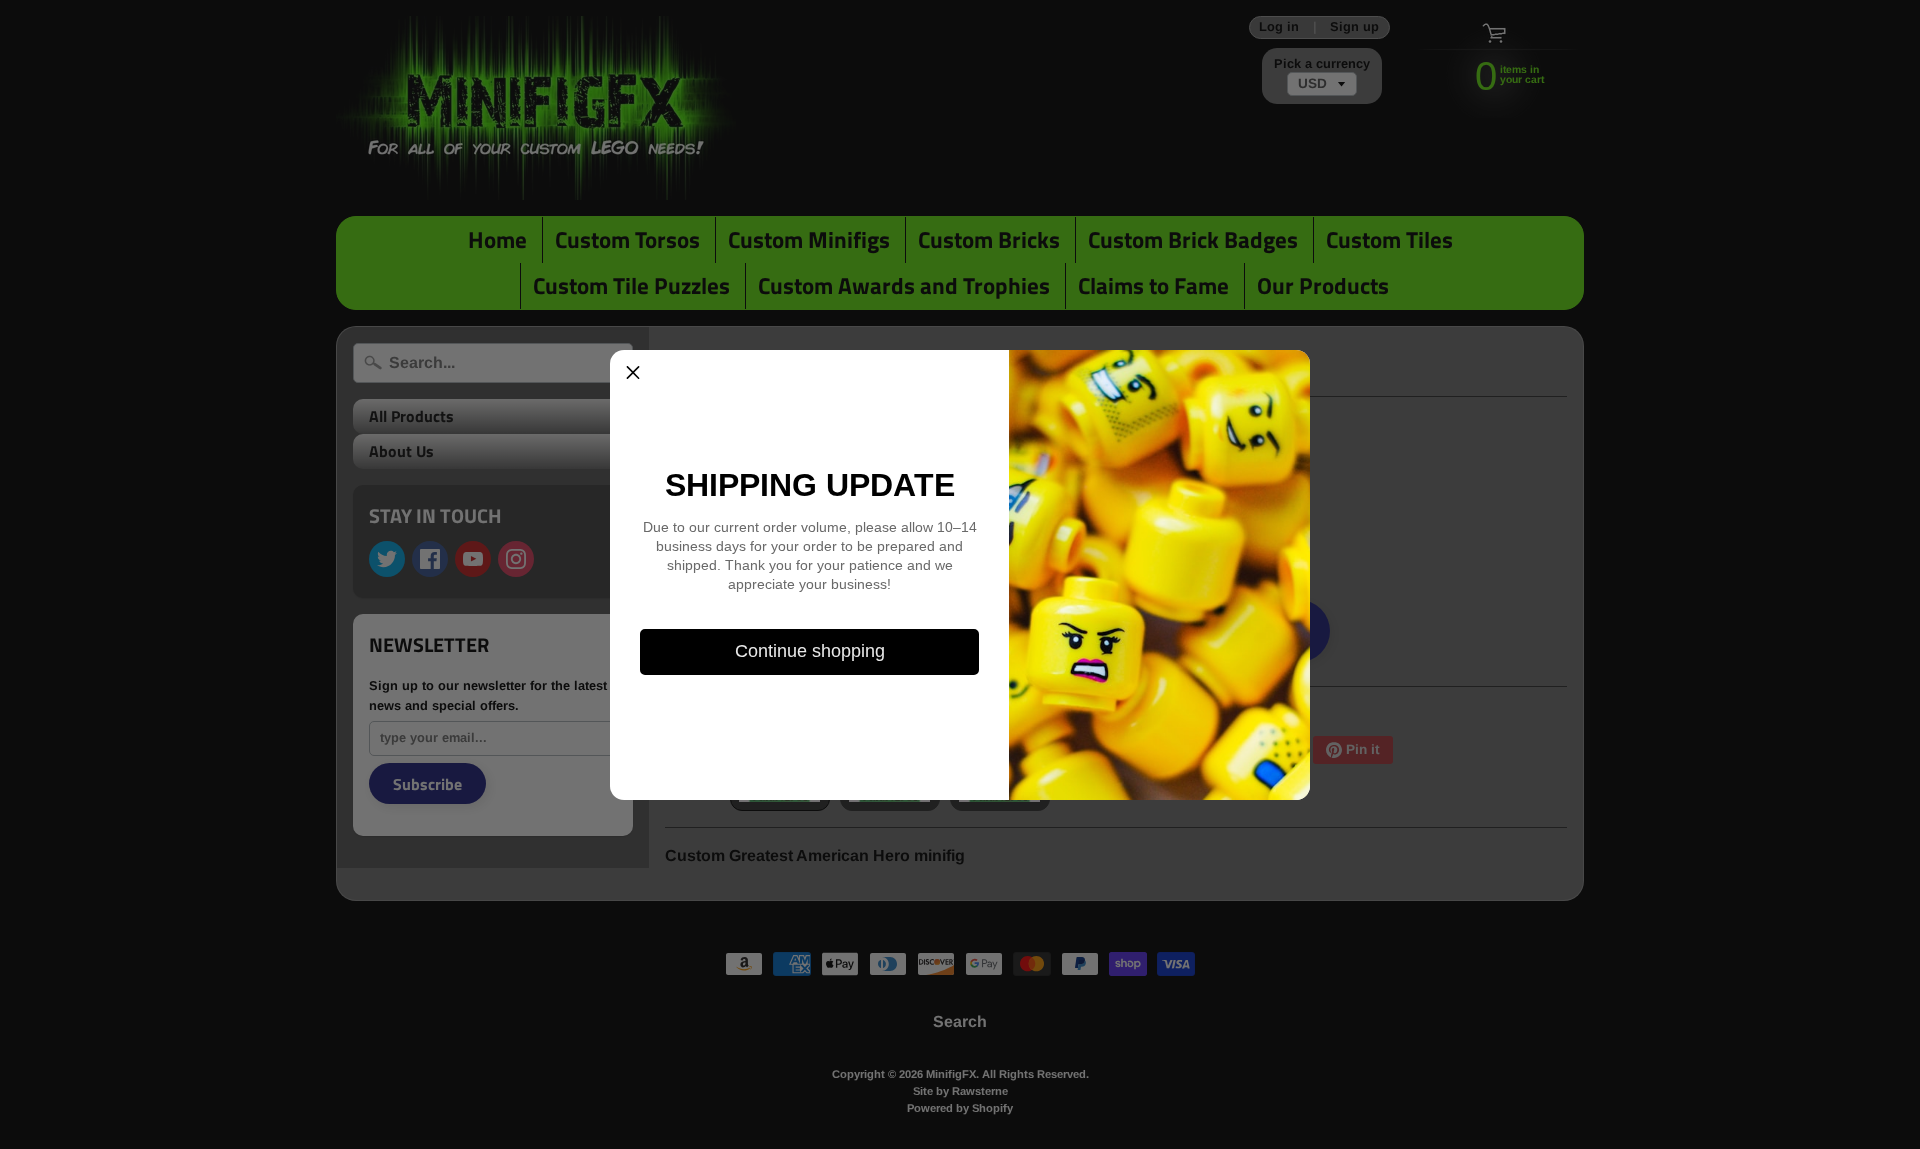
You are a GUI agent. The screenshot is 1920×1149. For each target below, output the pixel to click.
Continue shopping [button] (810, 651)
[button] (633, 373)
